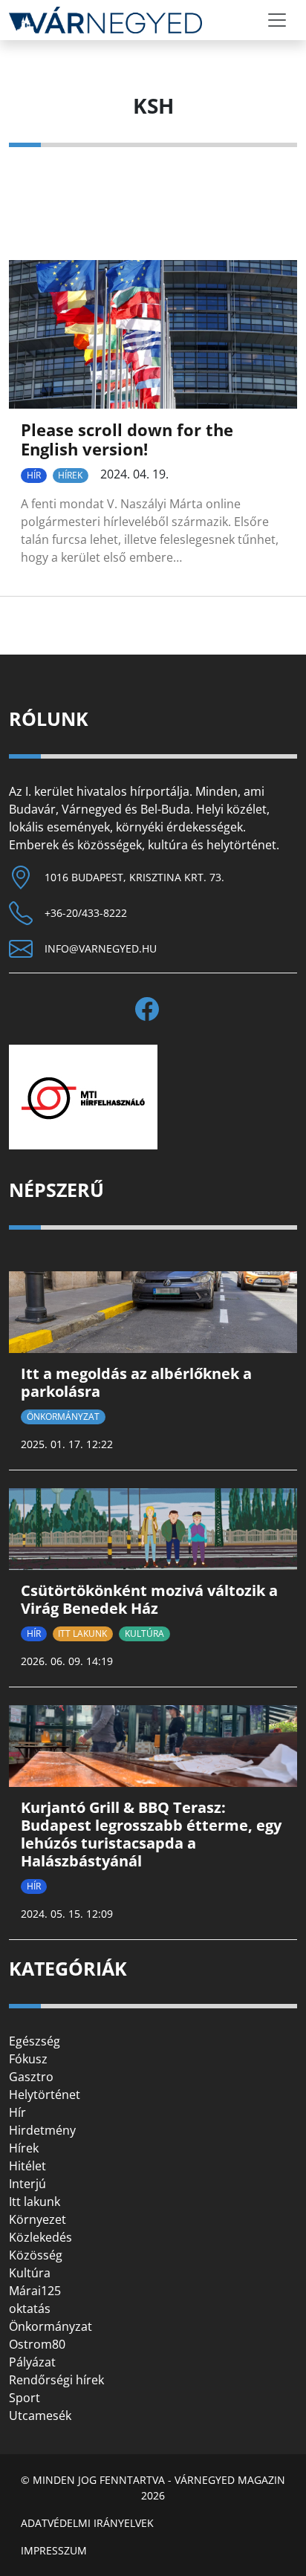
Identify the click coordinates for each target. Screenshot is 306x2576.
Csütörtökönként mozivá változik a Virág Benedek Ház (149, 1599)
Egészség (35, 2041)
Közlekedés (40, 2237)
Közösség (36, 2255)
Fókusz (28, 2059)
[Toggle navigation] (277, 20)
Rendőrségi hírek (56, 2380)
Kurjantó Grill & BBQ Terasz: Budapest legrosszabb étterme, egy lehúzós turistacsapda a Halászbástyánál (151, 1834)
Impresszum (54, 2550)
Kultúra (144, 1633)
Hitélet (27, 2166)
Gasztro (31, 2077)
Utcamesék (40, 2416)
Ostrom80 (37, 2344)
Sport (25, 2398)
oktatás (30, 2309)
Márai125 (35, 2291)
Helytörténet (45, 2095)
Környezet (38, 2219)
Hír (34, 475)
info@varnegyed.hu (101, 948)
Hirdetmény (42, 2130)
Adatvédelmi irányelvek (87, 2523)
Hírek (70, 475)
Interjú (27, 2184)
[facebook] (153, 1009)
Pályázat (32, 2362)
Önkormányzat (63, 1417)
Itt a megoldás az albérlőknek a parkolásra (136, 1382)
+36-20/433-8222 (86, 913)
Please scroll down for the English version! (127, 439)
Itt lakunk (82, 1633)
